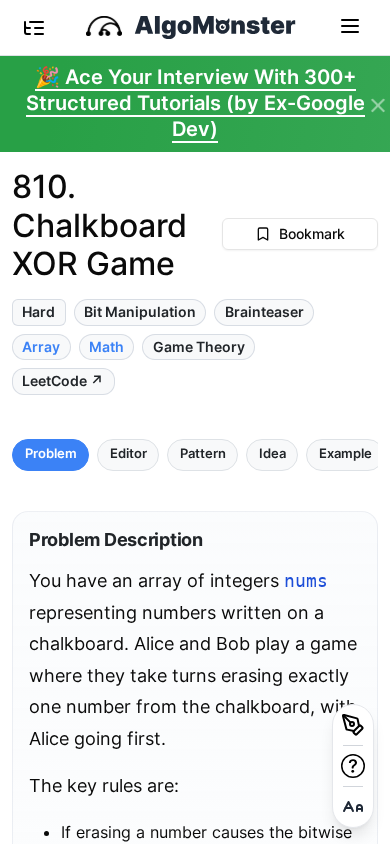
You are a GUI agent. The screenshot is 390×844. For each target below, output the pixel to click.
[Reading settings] (353, 807)
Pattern (203, 453)
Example (345, 453)
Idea (272, 453)
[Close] (378, 106)
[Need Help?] (353, 766)
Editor (128, 453)
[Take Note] (353, 725)
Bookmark (312, 233)
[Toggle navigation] (350, 25)
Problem (51, 453)
